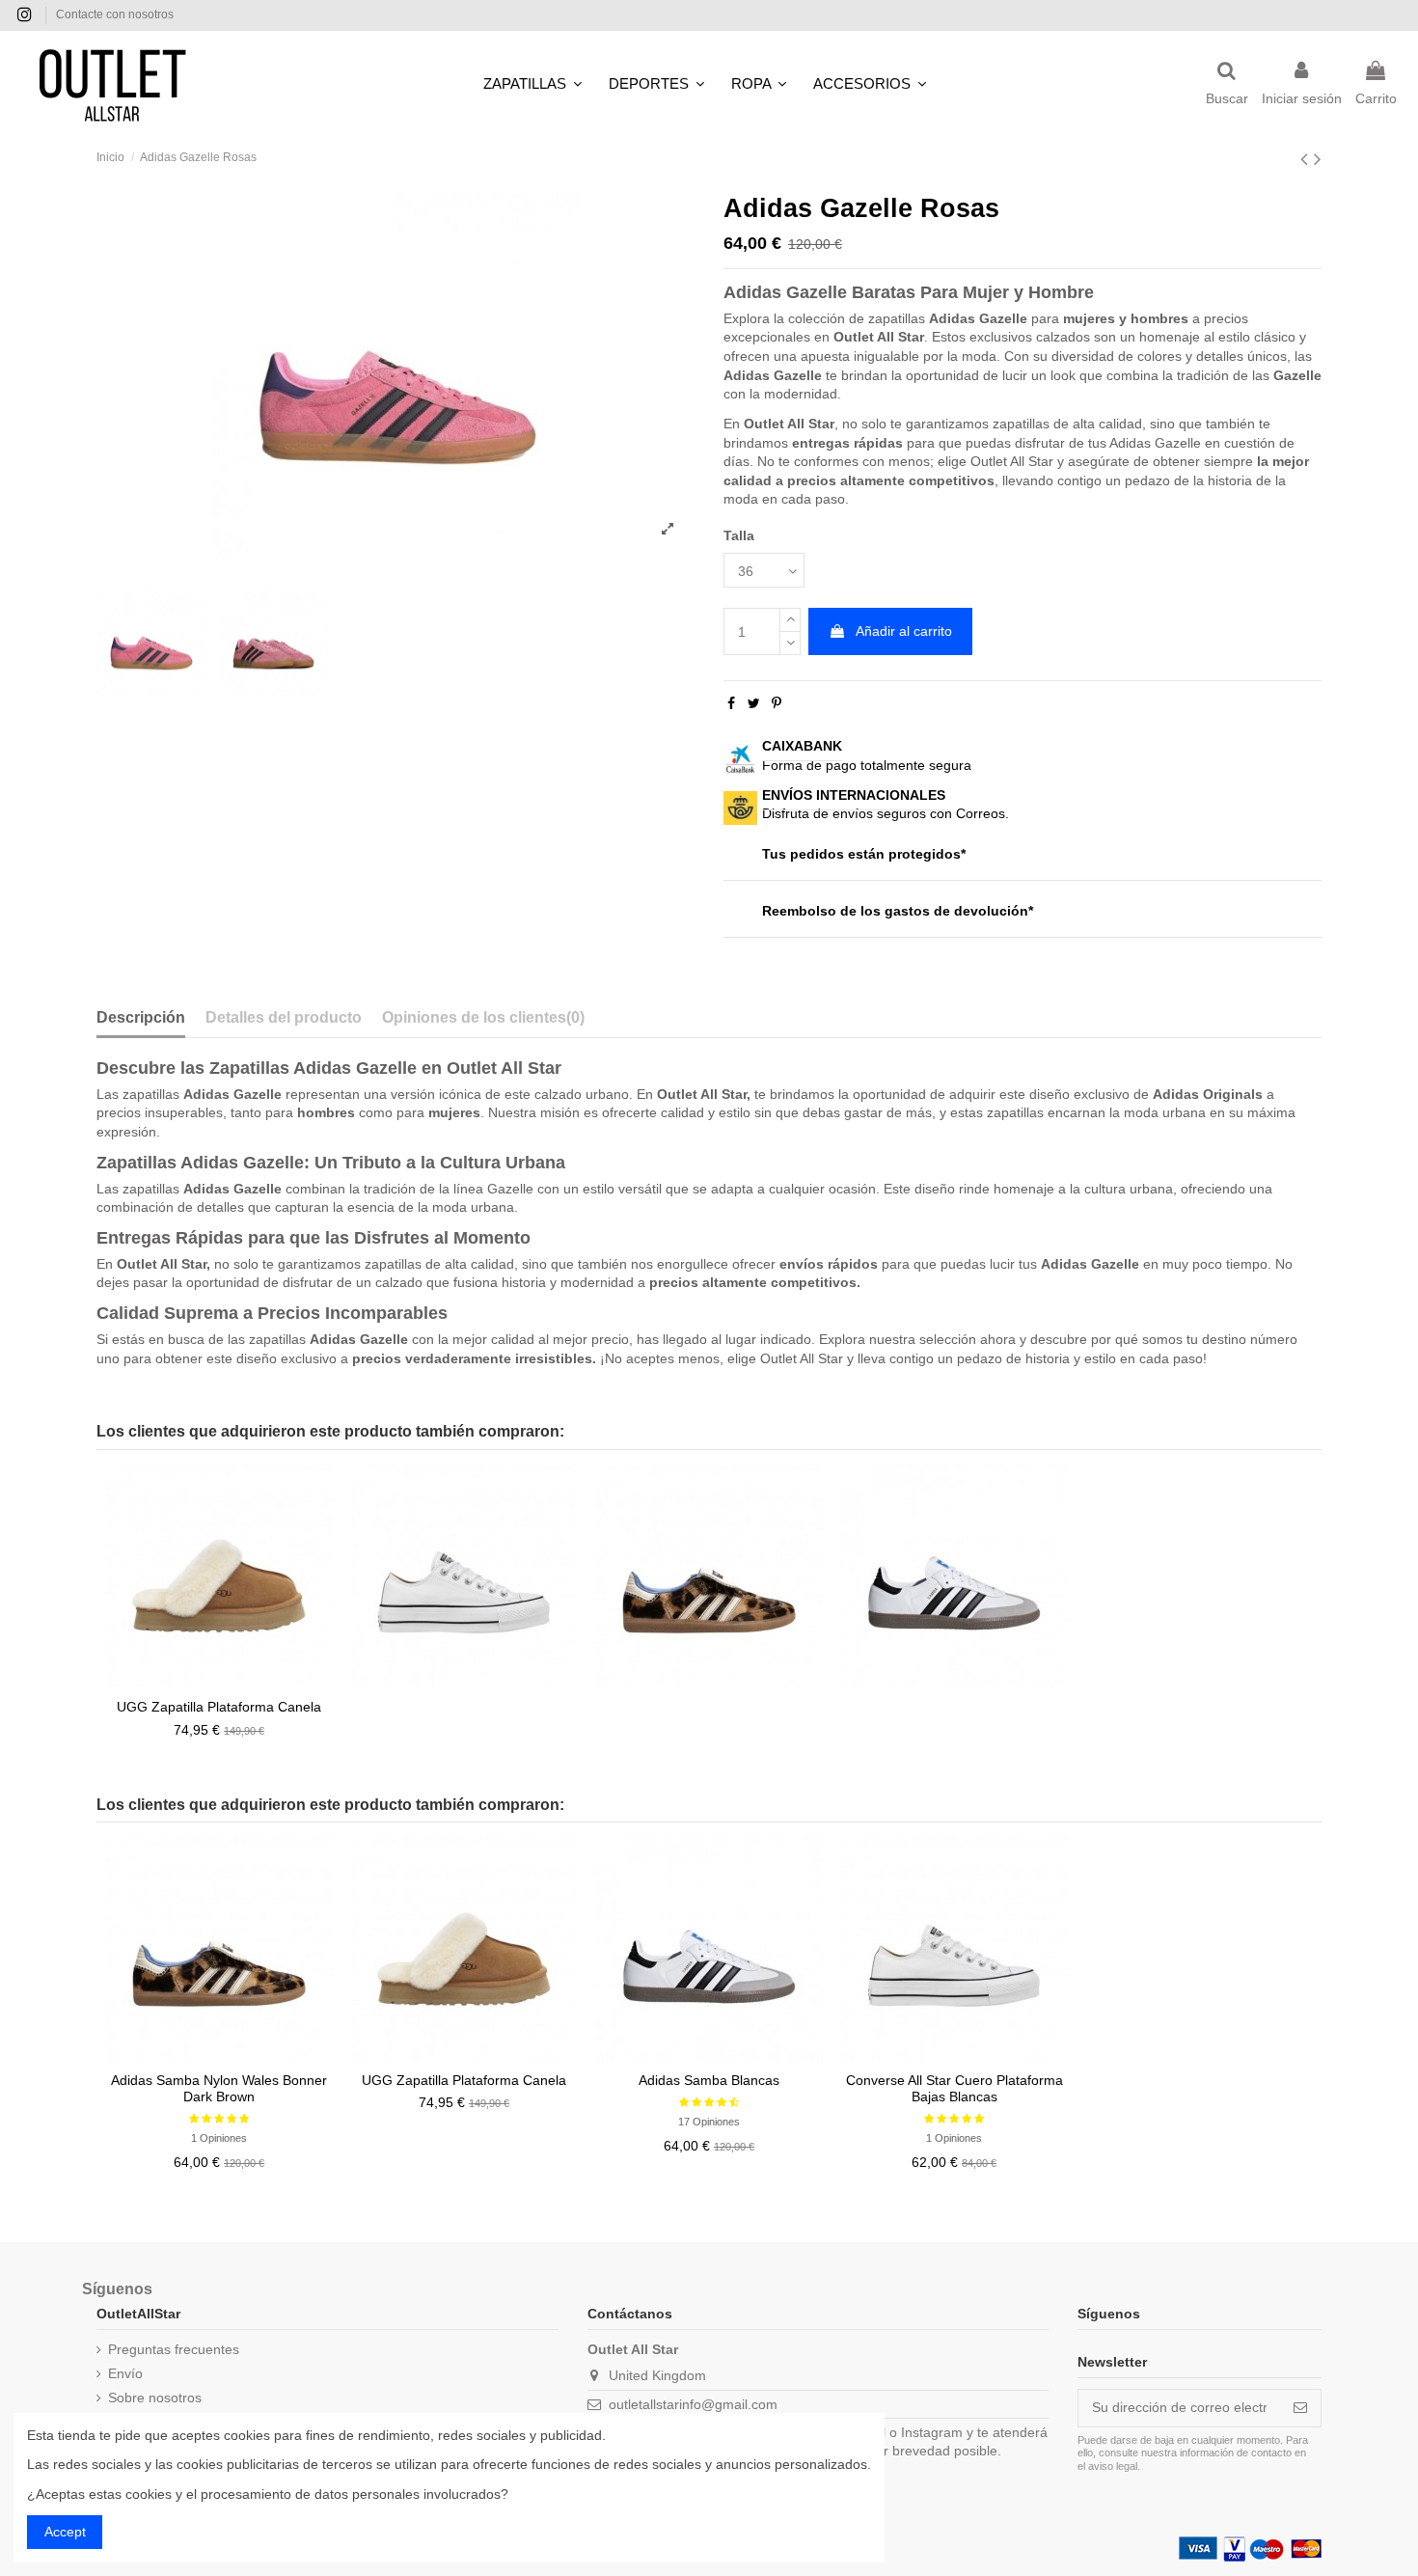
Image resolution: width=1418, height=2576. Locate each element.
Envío (125, 2373)
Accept (65, 2532)
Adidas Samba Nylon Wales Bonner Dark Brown (219, 2088)
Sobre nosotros (155, 2398)
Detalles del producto (284, 1017)
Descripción (141, 1017)
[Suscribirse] (1300, 2408)
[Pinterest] (777, 703)
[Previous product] (1307, 159)
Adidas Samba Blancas (709, 2080)
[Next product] (1318, 159)
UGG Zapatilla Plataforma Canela (219, 1707)
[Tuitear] (754, 703)
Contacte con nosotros (115, 14)
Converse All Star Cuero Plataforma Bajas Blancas (954, 2088)
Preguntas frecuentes (174, 2349)
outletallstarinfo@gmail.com (693, 2404)
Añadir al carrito (904, 631)
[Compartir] (731, 703)
